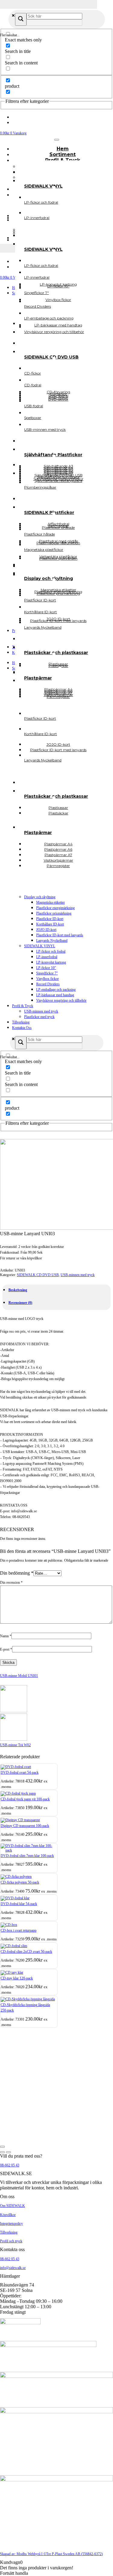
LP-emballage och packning (56, 990)
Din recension (11, 1583)
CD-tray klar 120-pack (17, 1978)
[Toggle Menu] (57, 140)
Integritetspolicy (11, 2224)
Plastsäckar (58, 813)
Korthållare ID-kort (50, 924)
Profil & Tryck (23, 1006)
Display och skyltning (40, 897)
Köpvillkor (8, 2215)
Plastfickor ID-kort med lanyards (60, 935)
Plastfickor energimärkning (55, 908)
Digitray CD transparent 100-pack (25, 1826)
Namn (6, 1636)
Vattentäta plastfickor (58, 556)
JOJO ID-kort (46, 930)
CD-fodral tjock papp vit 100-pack (25, 1799)
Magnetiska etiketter (50, 902)
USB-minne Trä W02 (15, 1745)
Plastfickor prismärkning (54, 913)
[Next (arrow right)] (8, 2152)
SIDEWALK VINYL (40, 946)
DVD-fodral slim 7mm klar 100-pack (27, 1856)
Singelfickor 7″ (47, 973)
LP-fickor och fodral (51, 951)
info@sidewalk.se (13, 2268)
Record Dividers (48, 984)
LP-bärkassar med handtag (55, 995)
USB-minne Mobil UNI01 (19, 1676)
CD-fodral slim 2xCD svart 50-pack (26, 1952)
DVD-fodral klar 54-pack (19, 1904)
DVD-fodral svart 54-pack (20, 1772)
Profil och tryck (11, 2241)
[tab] (18, 1290)
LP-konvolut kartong (51, 962)
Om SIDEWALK (13, 2206)
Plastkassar (58, 664)
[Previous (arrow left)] (2, 2152)
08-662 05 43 (10, 2165)
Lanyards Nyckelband (52, 941)
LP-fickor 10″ (46, 968)
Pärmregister (58, 866)
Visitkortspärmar (58, 695)
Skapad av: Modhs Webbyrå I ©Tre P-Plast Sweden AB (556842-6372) (51, 2554)
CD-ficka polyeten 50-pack (20, 1882)
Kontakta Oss (22, 1028)
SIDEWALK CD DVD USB (38, 1275)
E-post (6, 1649)
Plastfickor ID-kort (50, 919)
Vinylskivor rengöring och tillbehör (61, 1000)
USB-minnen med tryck (41, 1011)
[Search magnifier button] (21, 19)
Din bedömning (17, 1573)
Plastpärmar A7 (58, 693)
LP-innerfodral (47, 957)
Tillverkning (21, 1022)
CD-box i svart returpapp (19, 1930)
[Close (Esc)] (2, 2147)
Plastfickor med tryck (39, 1017)
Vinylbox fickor (47, 979)
